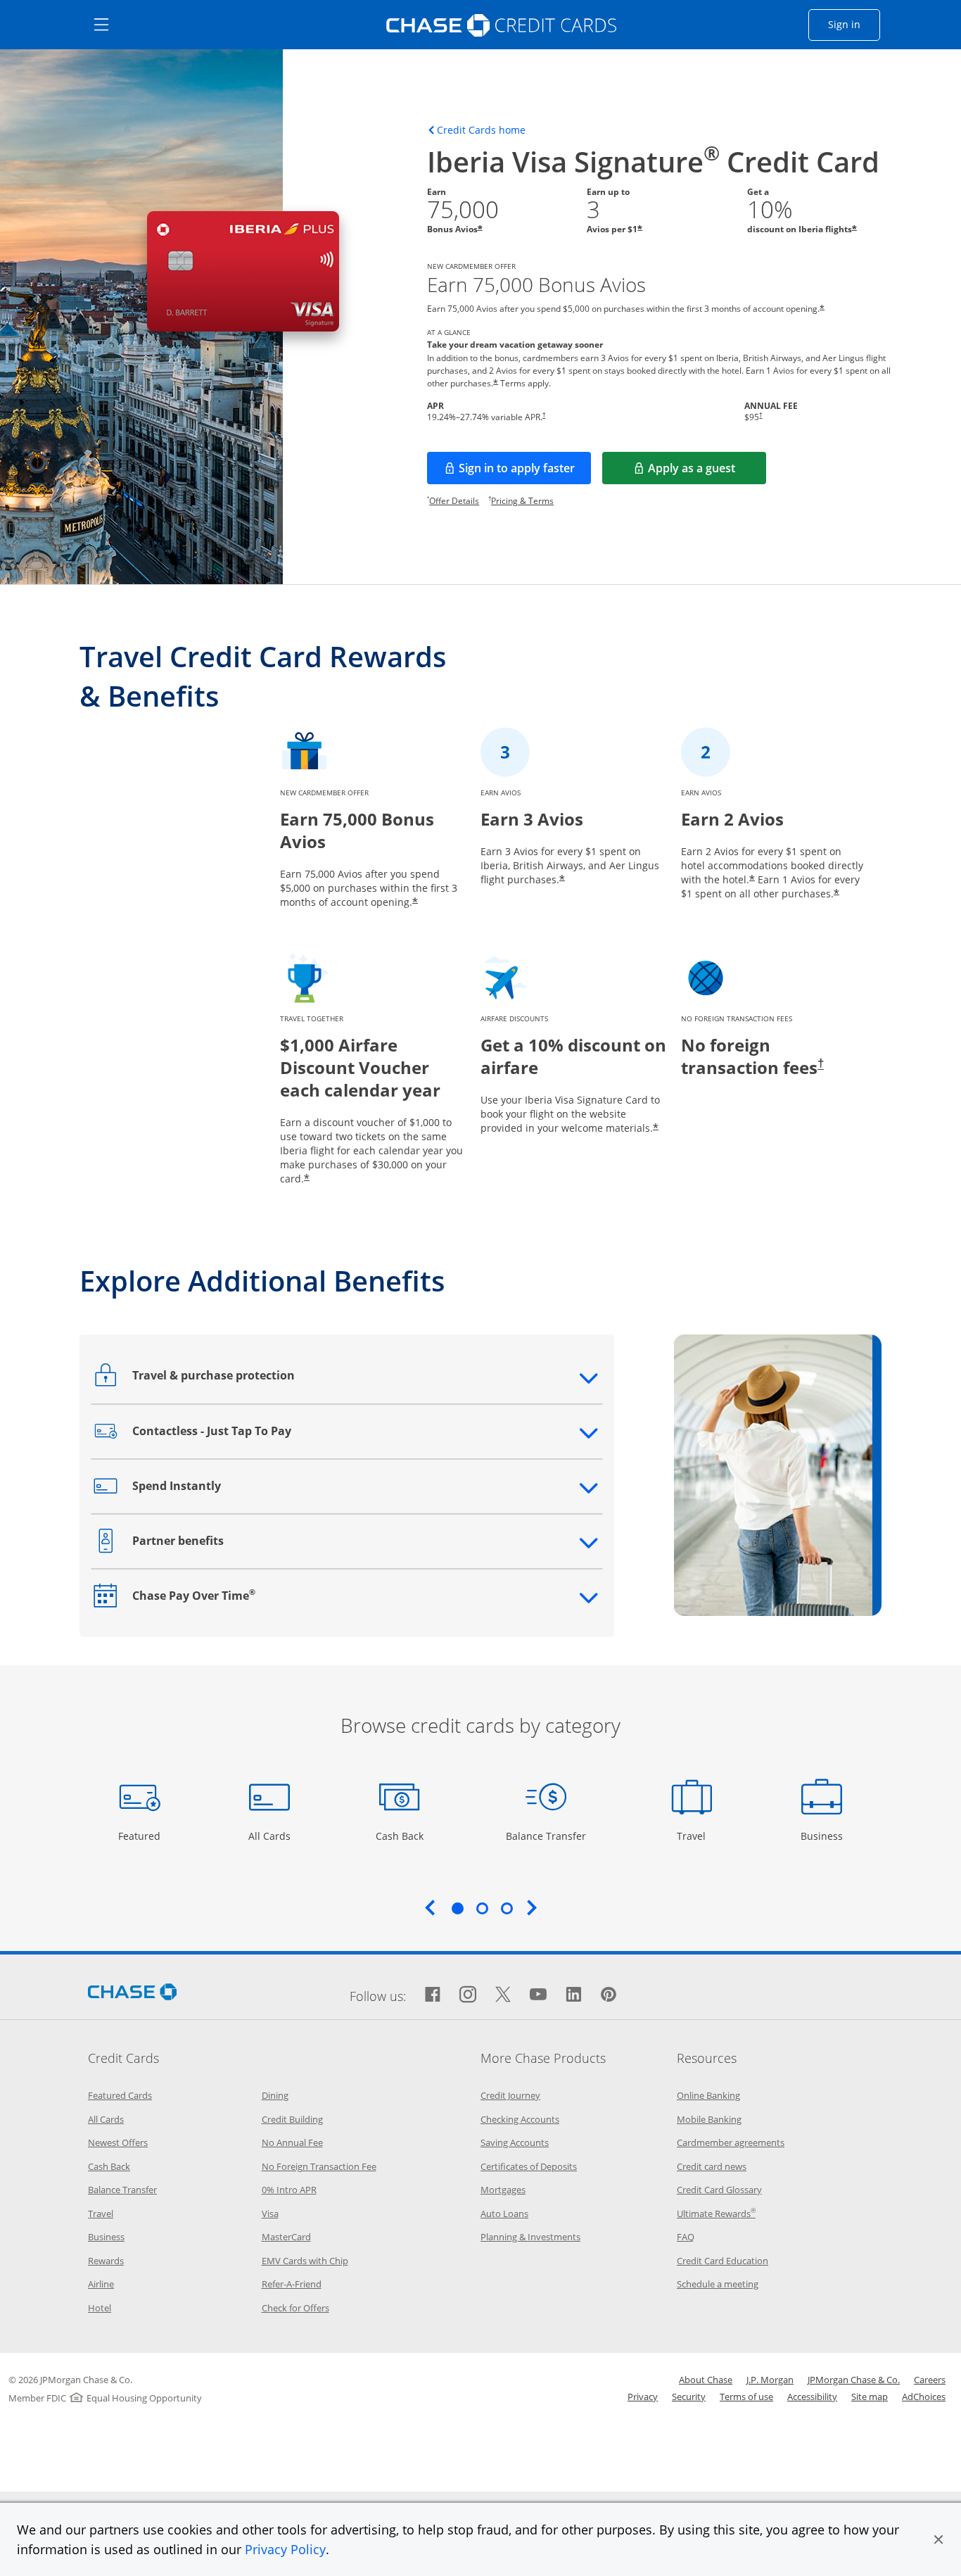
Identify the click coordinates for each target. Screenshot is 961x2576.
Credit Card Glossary (719, 2190)
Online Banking (708, 2095)
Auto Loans (504, 2214)
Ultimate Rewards (716, 2214)
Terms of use (746, 2397)
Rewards (106, 2261)
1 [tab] (457, 1908)
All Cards (271, 1836)
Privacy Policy (285, 2549)
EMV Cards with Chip (305, 2261)
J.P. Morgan (770, 2380)
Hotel (100, 2308)
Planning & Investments (530, 2237)
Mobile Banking (709, 2119)
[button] (938, 2539)
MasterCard (286, 2237)
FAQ (686, 2237)
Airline (101, 2284)
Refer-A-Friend (292, 2284)
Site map (870, 2397)
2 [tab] (482, 1908)
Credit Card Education (723, 2261)
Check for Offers (295, 2308)
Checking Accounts (520, 2119)
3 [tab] (507, 1908)
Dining (275, 2095)
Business (823, 1836)
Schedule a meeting (718, 2284)
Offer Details (454, 501)
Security (689, 2397)
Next (532, 1907)
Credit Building (292, 2119)
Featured (141, 1836)
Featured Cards (120, 2095)
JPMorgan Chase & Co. (854, 2380)
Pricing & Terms (522, 501)
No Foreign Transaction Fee (319, 2166)
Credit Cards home (481, 130)
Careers (930, 2380)
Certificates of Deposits (529, 2166)
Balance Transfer (546, 1836)
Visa (270, 2214)
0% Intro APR (289, 2190)
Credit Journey (510, 2095)
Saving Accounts (515, 2142)
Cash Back (400, 1836)
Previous (430, 1907)
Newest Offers (118, 2142)
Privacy (643, 2397)
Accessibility (812, 2397)
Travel (696, 1836)
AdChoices (924, 2397)
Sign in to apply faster (525, 472)
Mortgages (503, 2190)
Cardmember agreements (731, 2142)
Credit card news (712, 2166)
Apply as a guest (707, 472)
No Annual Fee (292, 2142)
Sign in (854, 24)
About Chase (706, 2380)
